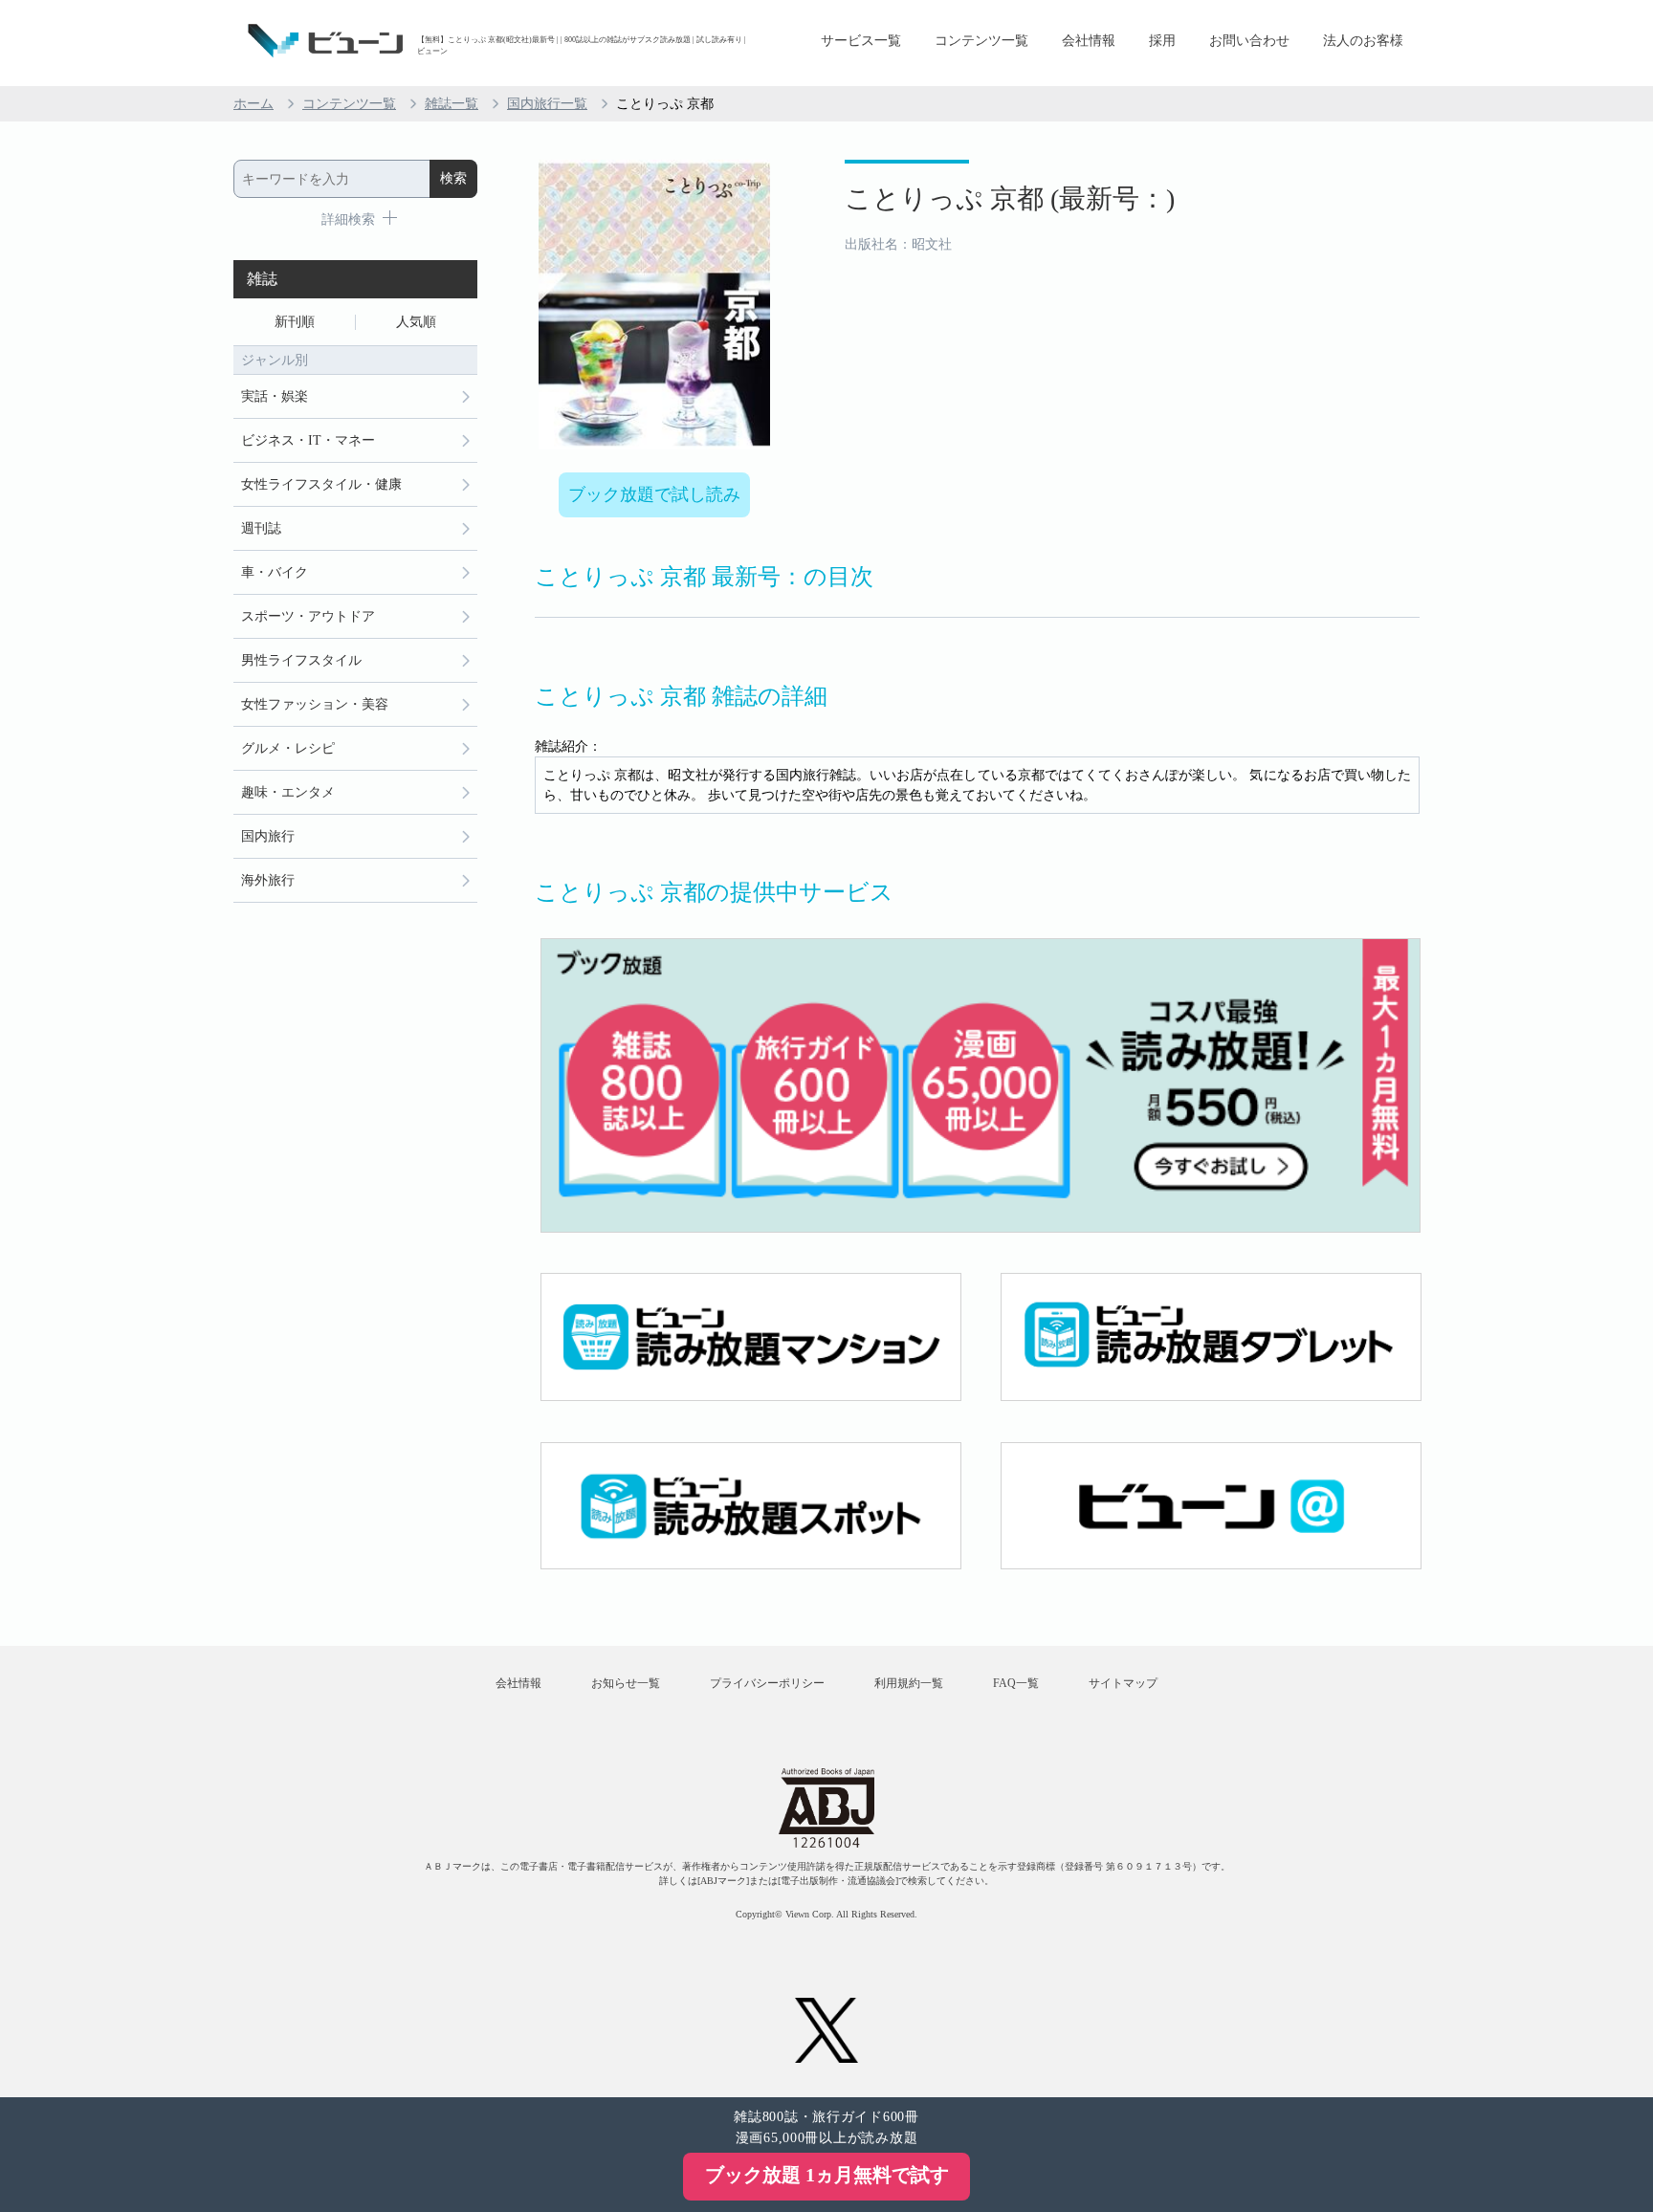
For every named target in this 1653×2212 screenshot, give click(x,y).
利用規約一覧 (909, 1683)
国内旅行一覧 (547, 104)
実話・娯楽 (275, 396)
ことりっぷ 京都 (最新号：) (1010, 198)
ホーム (253, 104)
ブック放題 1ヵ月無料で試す (827, 2175)
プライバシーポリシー (767, 1683)
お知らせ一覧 (626, 1683)
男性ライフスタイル (301, 660)
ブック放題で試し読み (654, 494)
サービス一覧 (861, 41)
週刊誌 (261, 528)
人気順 (416, 322)
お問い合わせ (1249, 41)
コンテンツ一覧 (981, 41)
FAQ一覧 (1016, 1683)
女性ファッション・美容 (315, 704)
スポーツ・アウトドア (308, 616)
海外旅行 (268, 880)
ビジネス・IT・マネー (308, 440)
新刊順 (295, 322)
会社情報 (1089, 41)
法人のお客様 (1363, 41)
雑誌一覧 (452, 104)
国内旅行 (268, 836)
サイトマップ (1123, 1683)
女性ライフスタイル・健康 (321, 484)
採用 (1162, 41)
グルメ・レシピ (288, 748)
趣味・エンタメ (288, 792)
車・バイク (275, 572)
